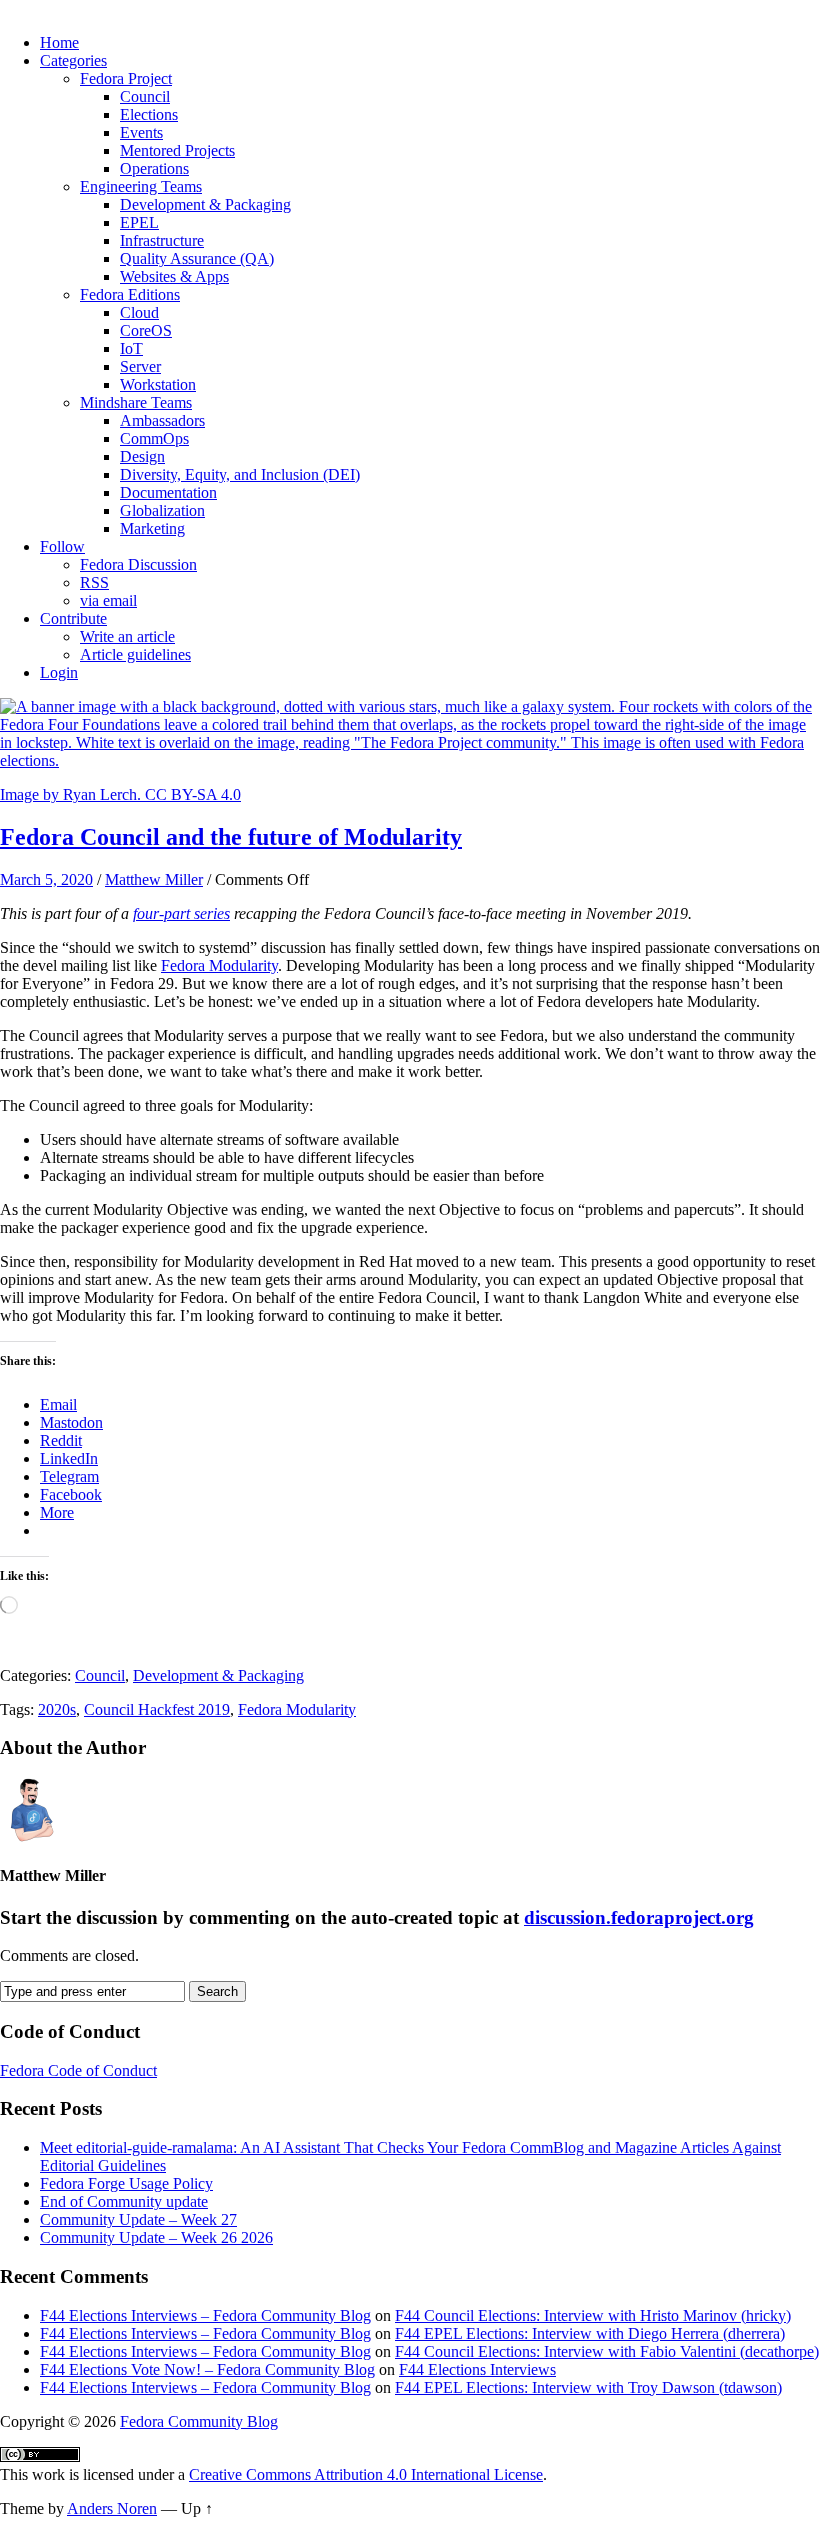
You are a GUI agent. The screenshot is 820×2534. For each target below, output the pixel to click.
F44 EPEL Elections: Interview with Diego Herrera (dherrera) (590, 2333)
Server (140, 366)
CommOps (154, 438)
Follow (62, 546)
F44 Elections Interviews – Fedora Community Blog (205, 2315)
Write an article (127, 636)
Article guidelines (135, 654)
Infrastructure (162, 240)
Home (59, 42)
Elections (149, 114)
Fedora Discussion (138, 564)
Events (141, 132)
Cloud (139, 312)
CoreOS (146, 330)
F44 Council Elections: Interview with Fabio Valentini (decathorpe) (607, 2351)
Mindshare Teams (136, 402)
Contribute (73, 618)
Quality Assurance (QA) (197, 258)
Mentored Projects (177, 150)
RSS (94, 582)
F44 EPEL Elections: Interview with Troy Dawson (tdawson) (588, 2387)
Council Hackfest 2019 (157, 1709)
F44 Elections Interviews (477, 2369)
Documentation (168, 492)
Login (59, 672)
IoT (131, 348)
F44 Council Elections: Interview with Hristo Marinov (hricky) (593, 2315)
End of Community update (124, 2201)
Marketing (152, 528)
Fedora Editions (130, 294)
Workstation (158, 384)
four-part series (181, 913)
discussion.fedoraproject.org (639, 1917)
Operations (154, 168)
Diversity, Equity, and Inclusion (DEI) (240, 474)
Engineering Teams (141, 186)
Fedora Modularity (219, 965)
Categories (73, 60)
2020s (57, 1709)
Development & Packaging (205, 204)
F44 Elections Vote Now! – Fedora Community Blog (207, 2369)
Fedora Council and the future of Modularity (231, 837)
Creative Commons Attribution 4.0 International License (366, 2474)
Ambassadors (162, 420)
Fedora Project (126, 78)
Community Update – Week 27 (138, 2219)
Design (142, 456)
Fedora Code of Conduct (78, 2070)
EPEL (139, 222)
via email (108, 600)
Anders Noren (112, 2508)
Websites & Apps (174, 276)
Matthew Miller (154, 879)
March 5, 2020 (46, 879)
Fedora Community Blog (199, 2421)
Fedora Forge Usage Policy (126, 2183)
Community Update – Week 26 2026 (156, 2237)
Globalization (162, 510)
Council (145, 96)
